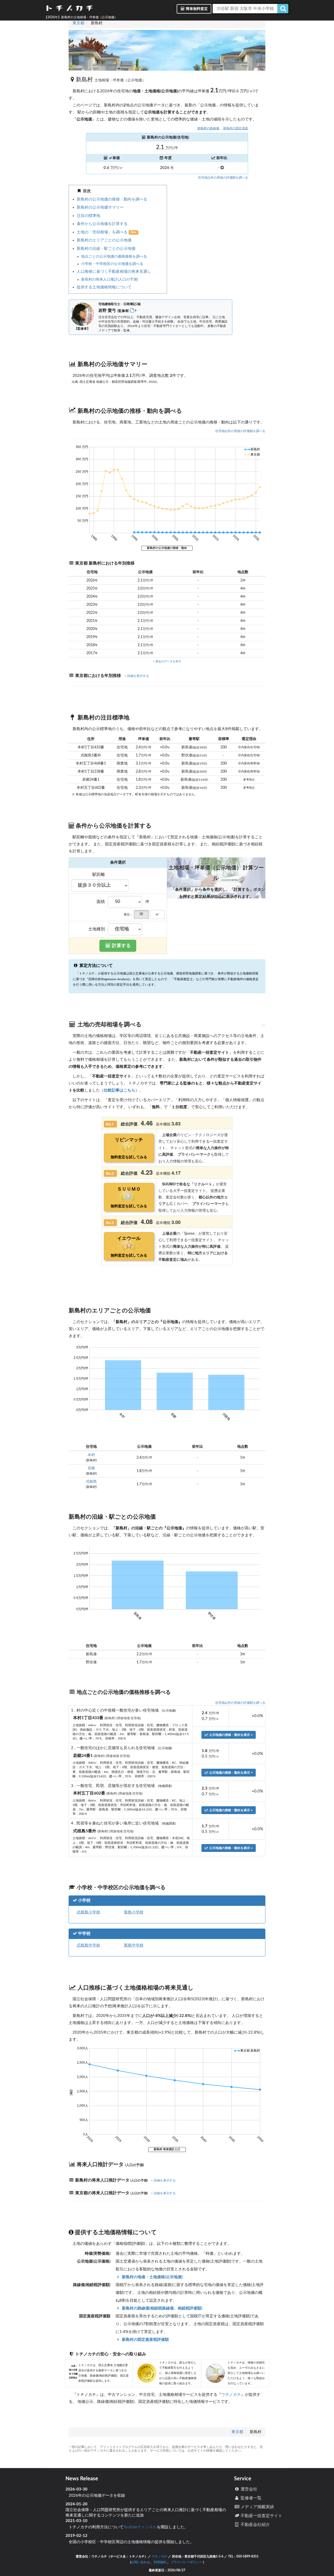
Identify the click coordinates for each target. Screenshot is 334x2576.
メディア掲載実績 (257, 2507)
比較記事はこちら (120, 1090)
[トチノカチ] (69, 9)
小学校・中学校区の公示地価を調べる (112, 264)
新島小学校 (134, 1912)
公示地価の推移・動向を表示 (230, 1735)
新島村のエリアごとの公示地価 (104, 240)
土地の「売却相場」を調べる (103, 232)
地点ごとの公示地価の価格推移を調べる (114, 257)
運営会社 (248, 2489)
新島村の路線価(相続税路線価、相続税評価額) (161, 2308)
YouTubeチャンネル (140, 2527)
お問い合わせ (140, 2562)
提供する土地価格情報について (104, 287)
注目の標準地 (88, 216)
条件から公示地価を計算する (102, 224)
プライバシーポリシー (187, 2562)
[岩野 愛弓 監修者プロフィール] (134, 311)
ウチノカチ (231, 2395)
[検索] (283, 9)
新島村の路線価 (208, 128)
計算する (121, 946)
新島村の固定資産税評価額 (145, 2340)
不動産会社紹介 (255, 2525)
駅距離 (99, 875)
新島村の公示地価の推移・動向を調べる (112, 199)
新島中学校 (134, 1945)
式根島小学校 (88, 1912)
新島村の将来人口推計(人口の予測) (110, 280)
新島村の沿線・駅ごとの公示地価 (106, 249)
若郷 (91, 1468)
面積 (101, 902)
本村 (91, 1455)
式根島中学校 (88, 1945)
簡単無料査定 (196, 9)
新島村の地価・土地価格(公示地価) (152, 2277)
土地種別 (97, 929)
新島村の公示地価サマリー (100, 207)
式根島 (91, 1482)
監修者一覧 (250, 2498)
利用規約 (160, 2562)
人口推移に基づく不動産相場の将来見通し (114, 272)
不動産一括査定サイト (261, 2516)
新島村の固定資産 (236, 128)
